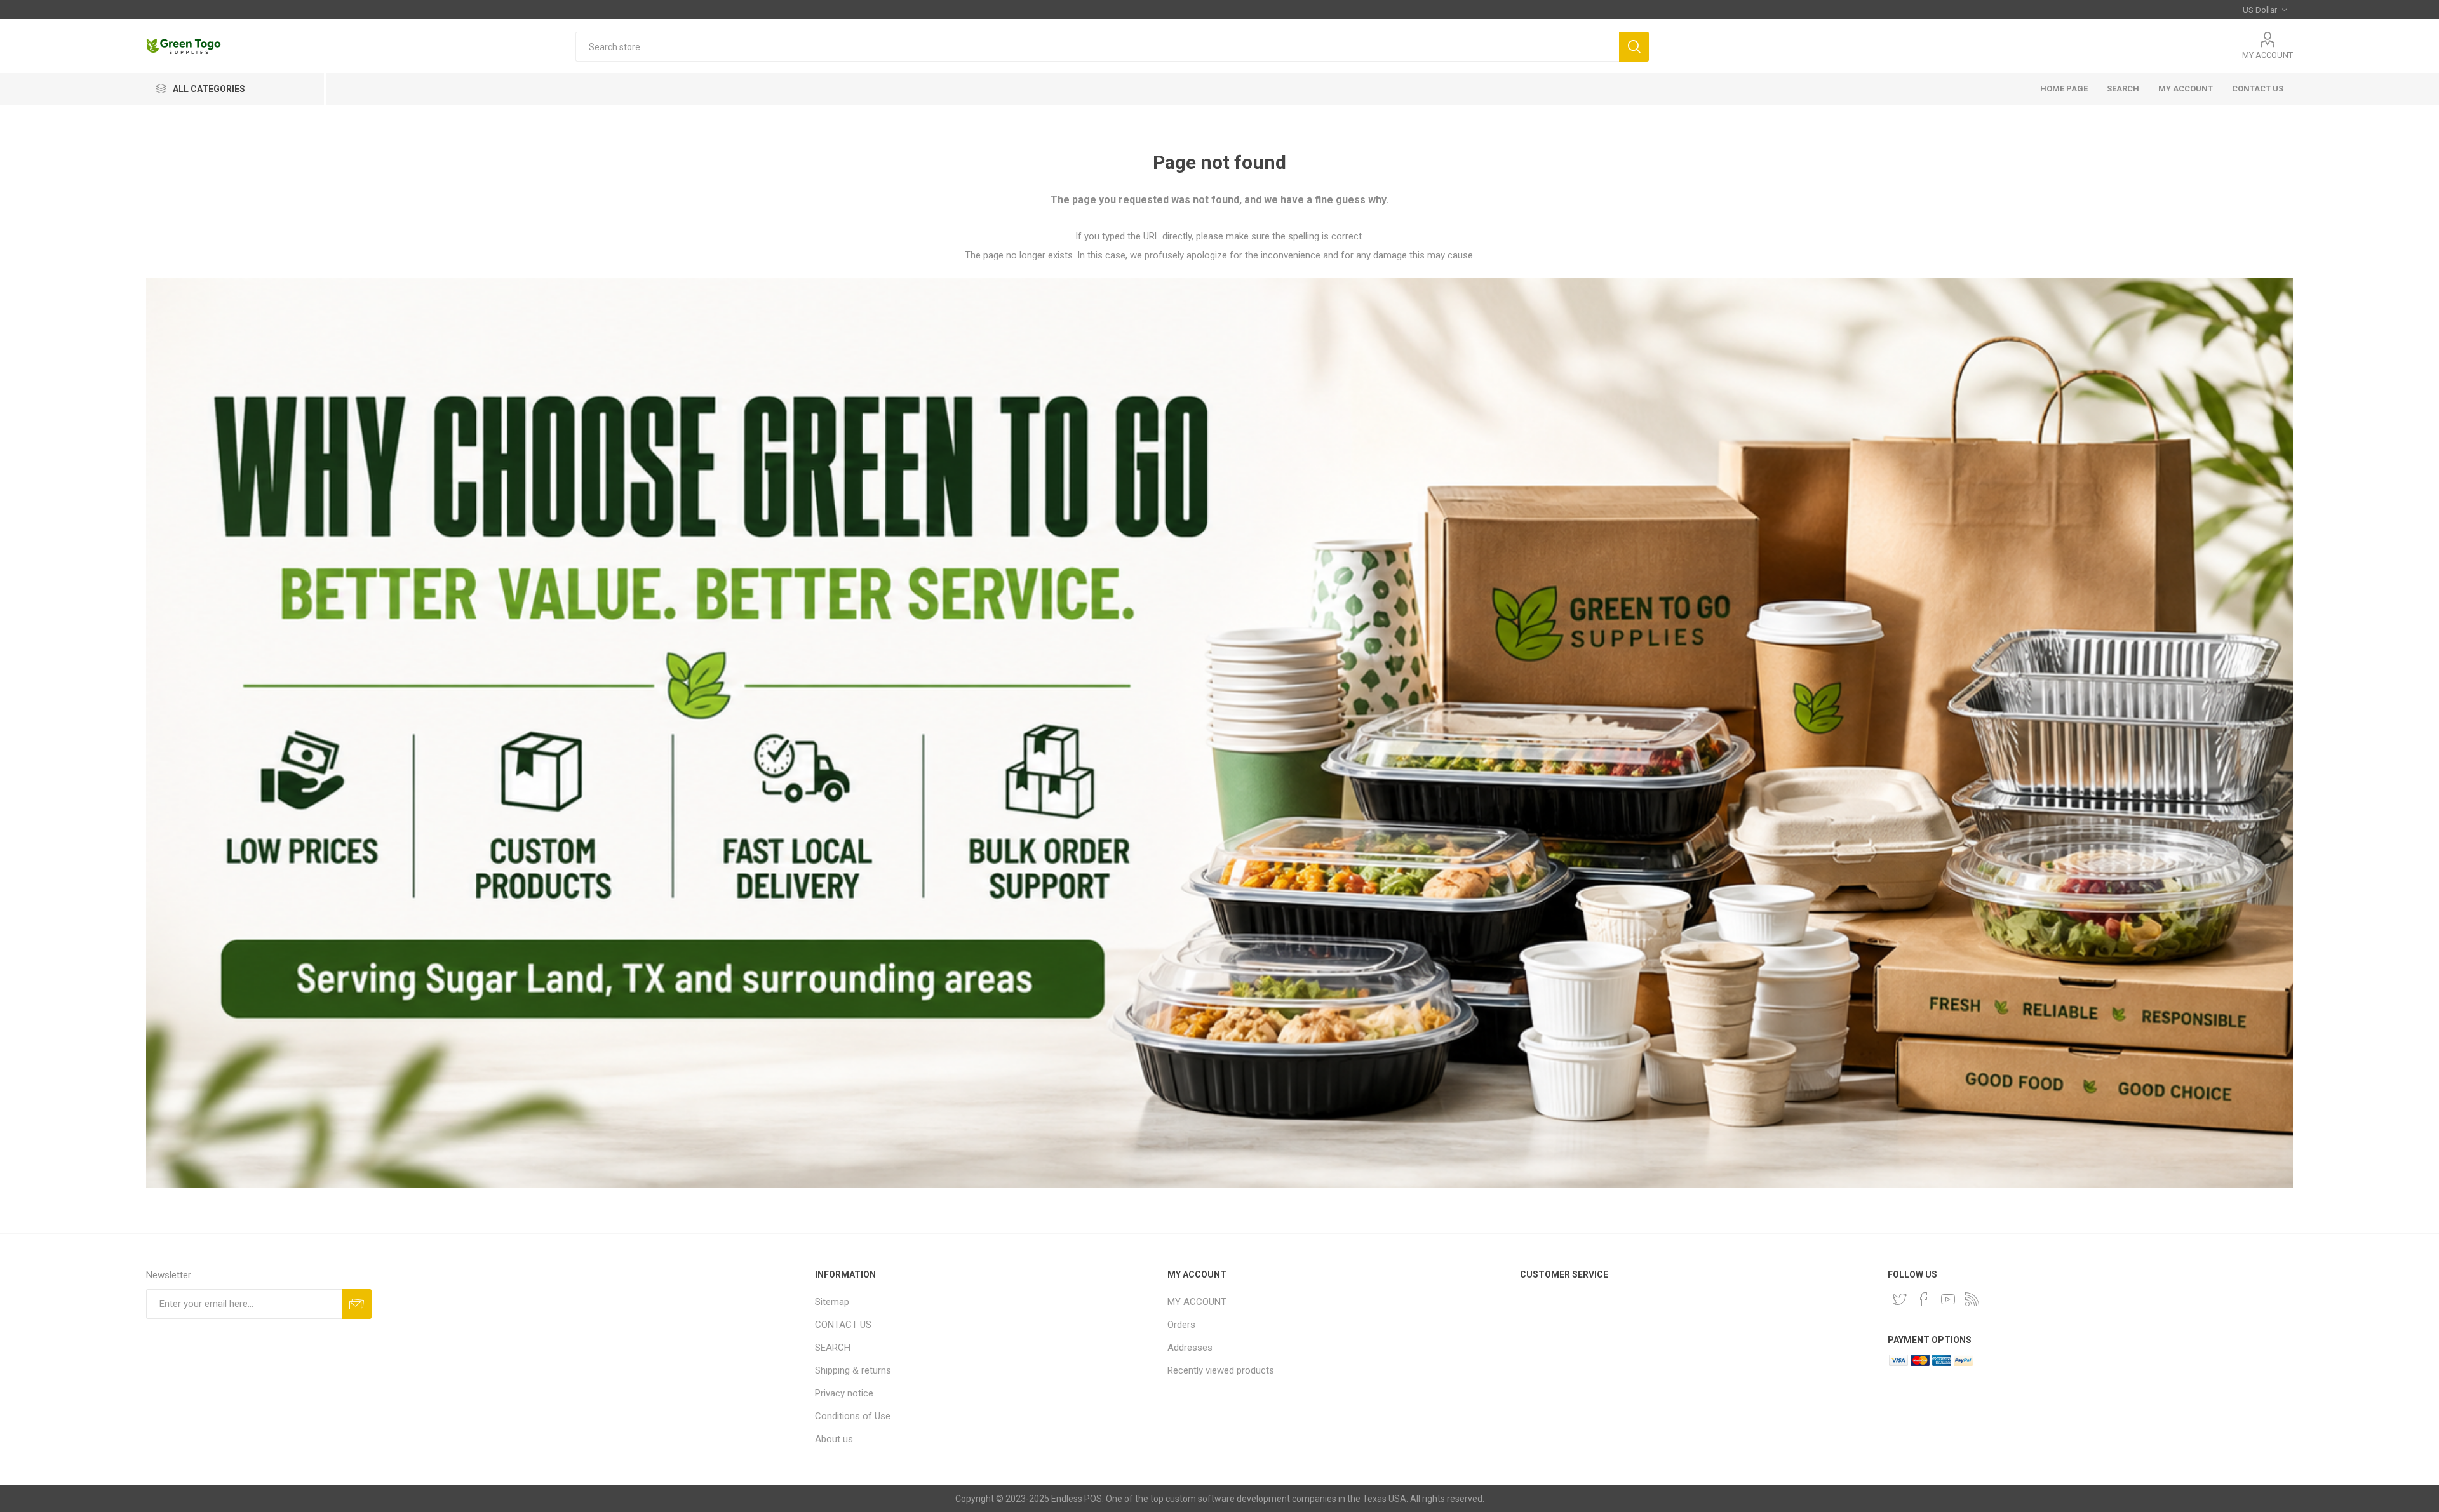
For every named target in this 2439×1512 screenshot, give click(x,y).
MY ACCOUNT (2268, 55)
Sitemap (832, 1302)
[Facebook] (1924, 1299)
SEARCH (2123, 89)
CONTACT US (2258, 89)
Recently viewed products (1221, 1370)
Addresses (1190, 1348)
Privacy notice (844, 1393)
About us (834, 1439)
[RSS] (1972, 1299)
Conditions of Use (853, 1416)
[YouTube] (1948, 1299)
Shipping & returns (853, 1370)
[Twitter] (1900, 1299)
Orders (1181, 1325)
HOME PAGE (2064, 89)
